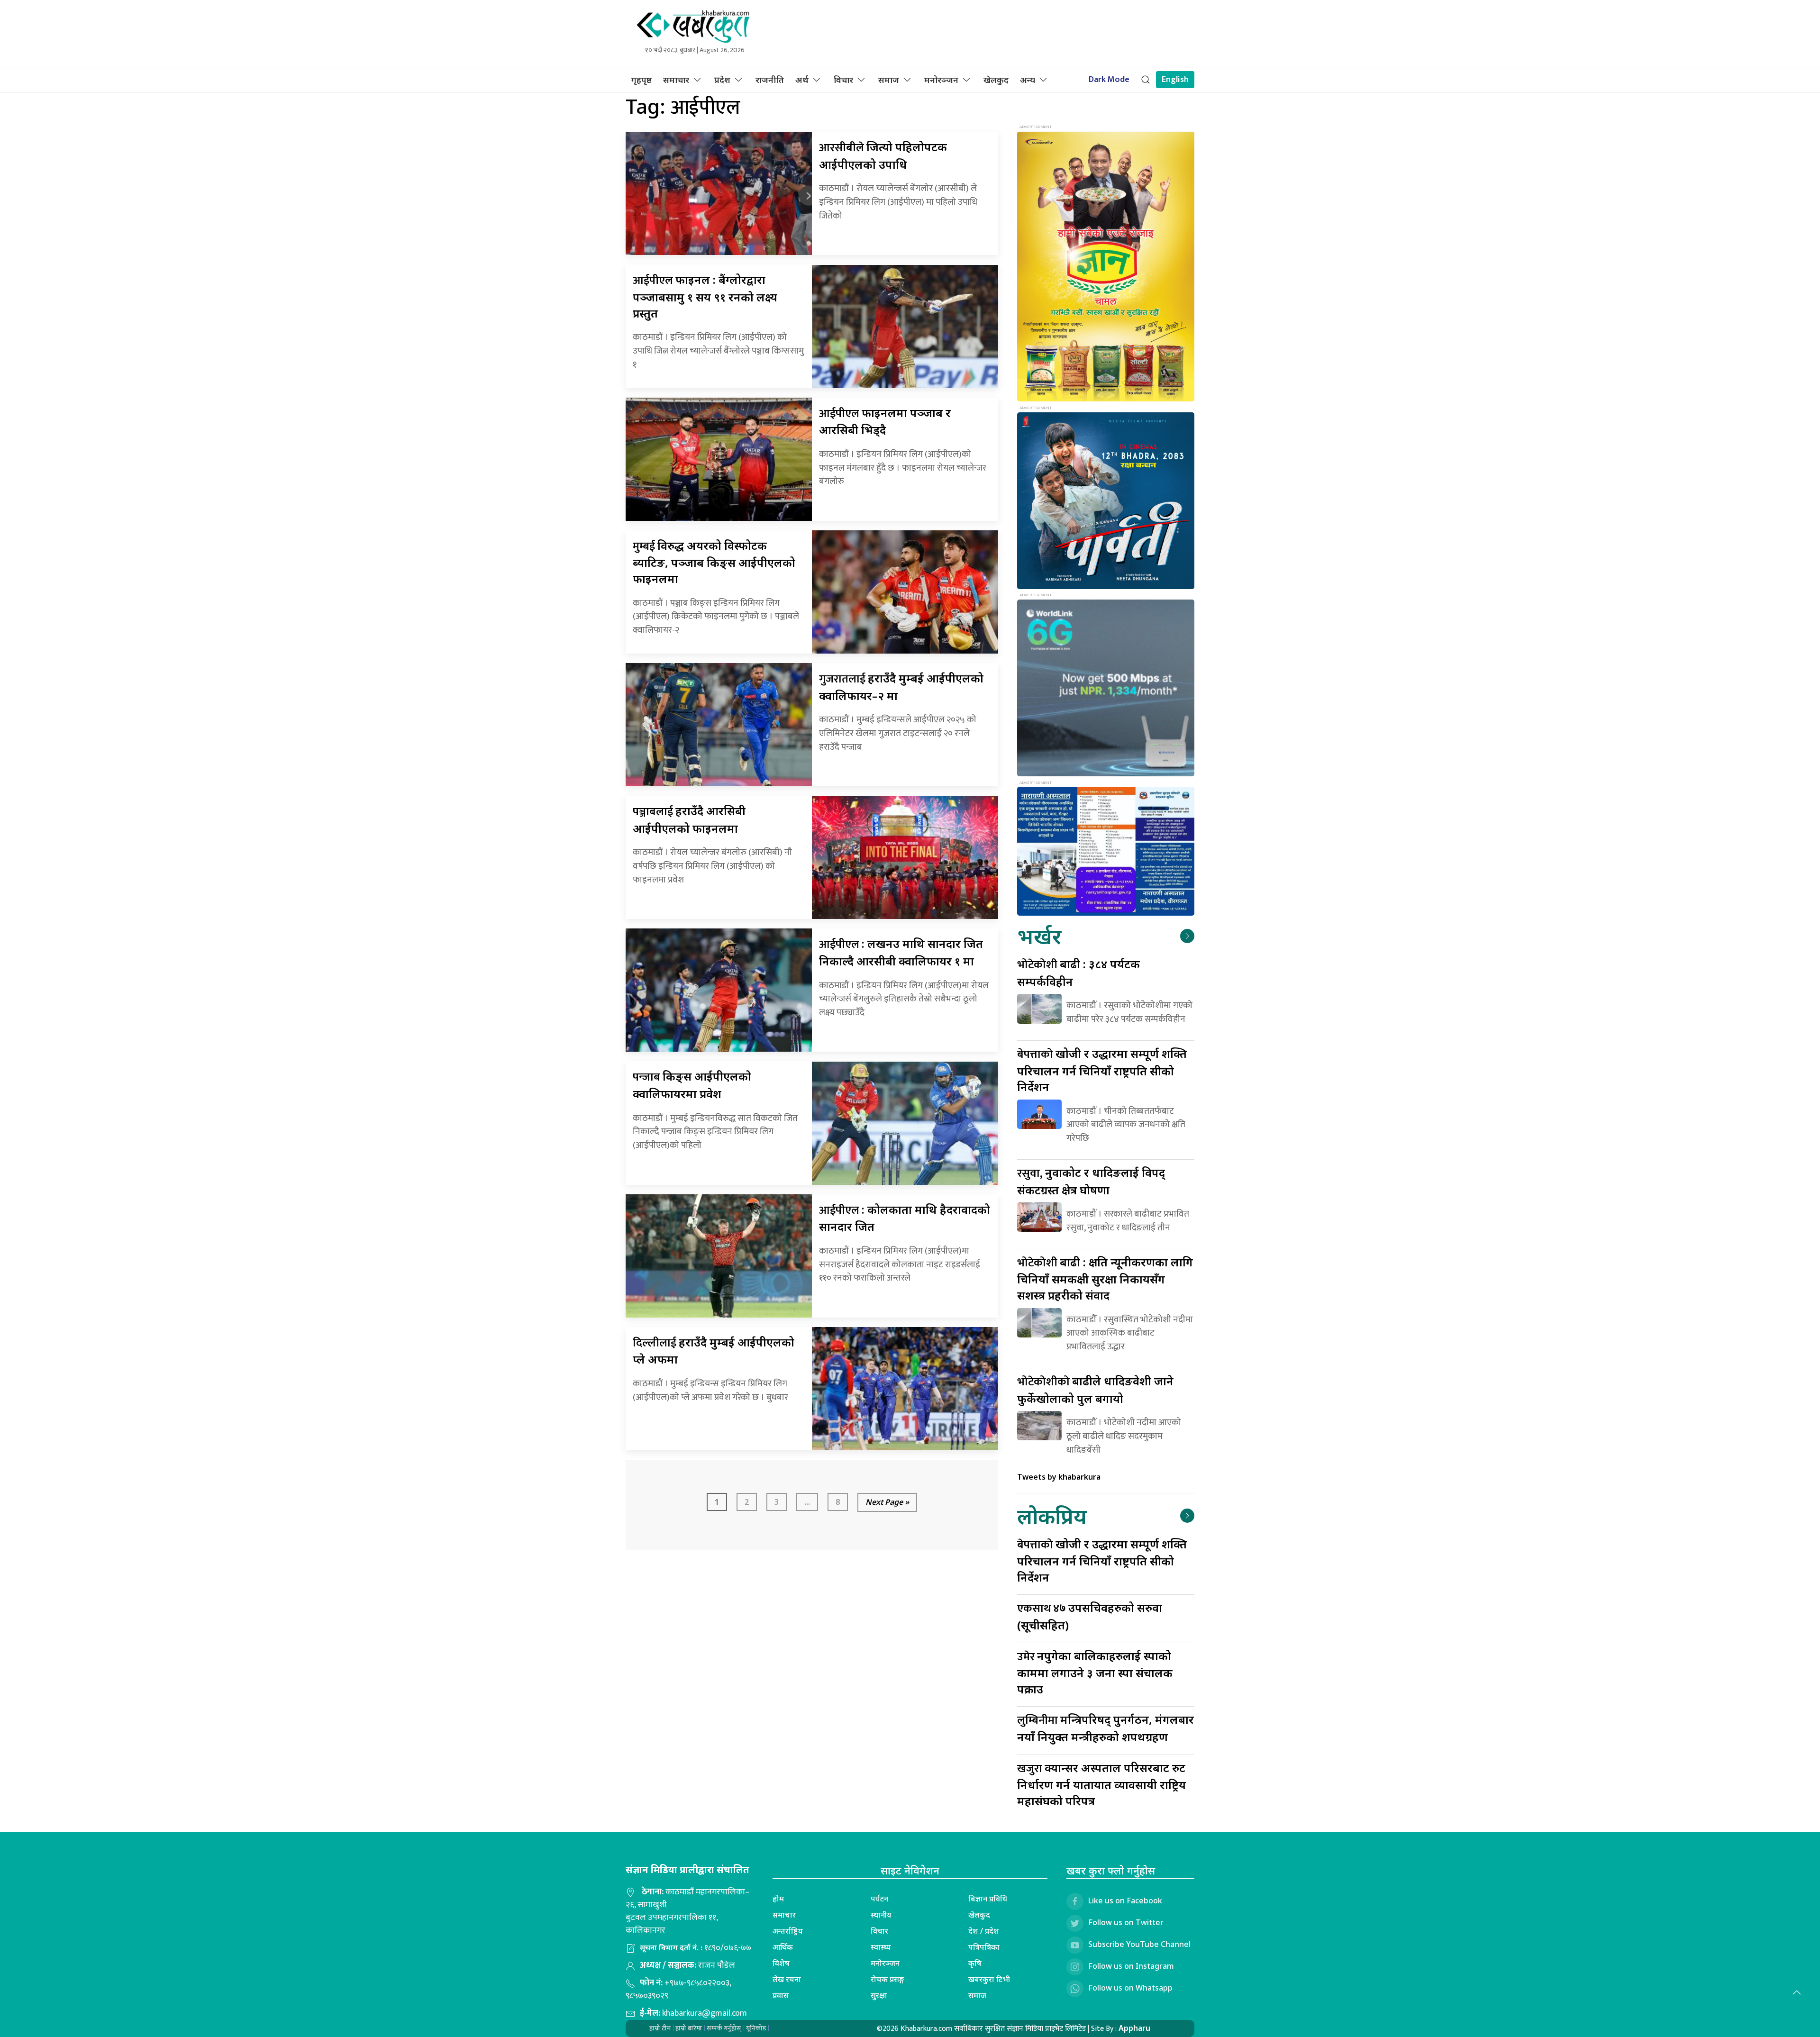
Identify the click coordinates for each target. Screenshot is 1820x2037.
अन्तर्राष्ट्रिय (788, 1931)
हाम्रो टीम (660, 2028)
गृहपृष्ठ (642, 80)
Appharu (1134, 2028)
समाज (889, 80)
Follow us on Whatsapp (1130, 1988)
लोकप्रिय (1052, 1516)
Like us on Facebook (1125, 1901)
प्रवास (781, 1995)
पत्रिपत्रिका (984, 1947)
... (807, 1502)
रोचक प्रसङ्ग (887, 1979)
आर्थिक (783, 1947)
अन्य (1028, 80)
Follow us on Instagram (1131, 1966)
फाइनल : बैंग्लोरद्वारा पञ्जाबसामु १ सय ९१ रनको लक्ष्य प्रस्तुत (705, 296)
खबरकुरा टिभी (989, 1979)
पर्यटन (879, 1899)
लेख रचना (787, 1979)
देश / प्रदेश (984, 1931)
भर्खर (1039, 936)
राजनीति (770, 80)
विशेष (781, 1963)
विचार (843, 80)
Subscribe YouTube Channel (1139, 1944)
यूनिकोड (756, 2028)
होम (778, 1899)
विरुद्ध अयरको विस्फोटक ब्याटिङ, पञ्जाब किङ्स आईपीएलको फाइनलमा (714, 562)
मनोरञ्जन (941, 80)
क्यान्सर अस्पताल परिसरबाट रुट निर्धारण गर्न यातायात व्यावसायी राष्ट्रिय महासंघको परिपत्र (1101, 1784)
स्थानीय (881, 1915)
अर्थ (802, 80)
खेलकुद (996, 80)
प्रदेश (722, 80)
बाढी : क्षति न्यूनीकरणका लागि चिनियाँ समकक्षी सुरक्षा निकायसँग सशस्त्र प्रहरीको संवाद (1105, 1278)
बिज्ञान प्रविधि (988, 1899)
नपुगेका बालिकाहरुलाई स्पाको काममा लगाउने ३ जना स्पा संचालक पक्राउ (1095, 1672)
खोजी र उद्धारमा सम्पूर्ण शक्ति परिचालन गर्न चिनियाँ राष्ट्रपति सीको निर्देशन (1102, 1070)
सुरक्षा (879, 1995)
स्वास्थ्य (881, 1947)
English (1175, 80)
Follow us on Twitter (1126, 1922)
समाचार (676, 80)
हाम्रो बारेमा (689, 2028)
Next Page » (887, 1502)
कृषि (975, 1963)
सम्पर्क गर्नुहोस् (724, 2028)
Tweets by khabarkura (1059, 1477)
